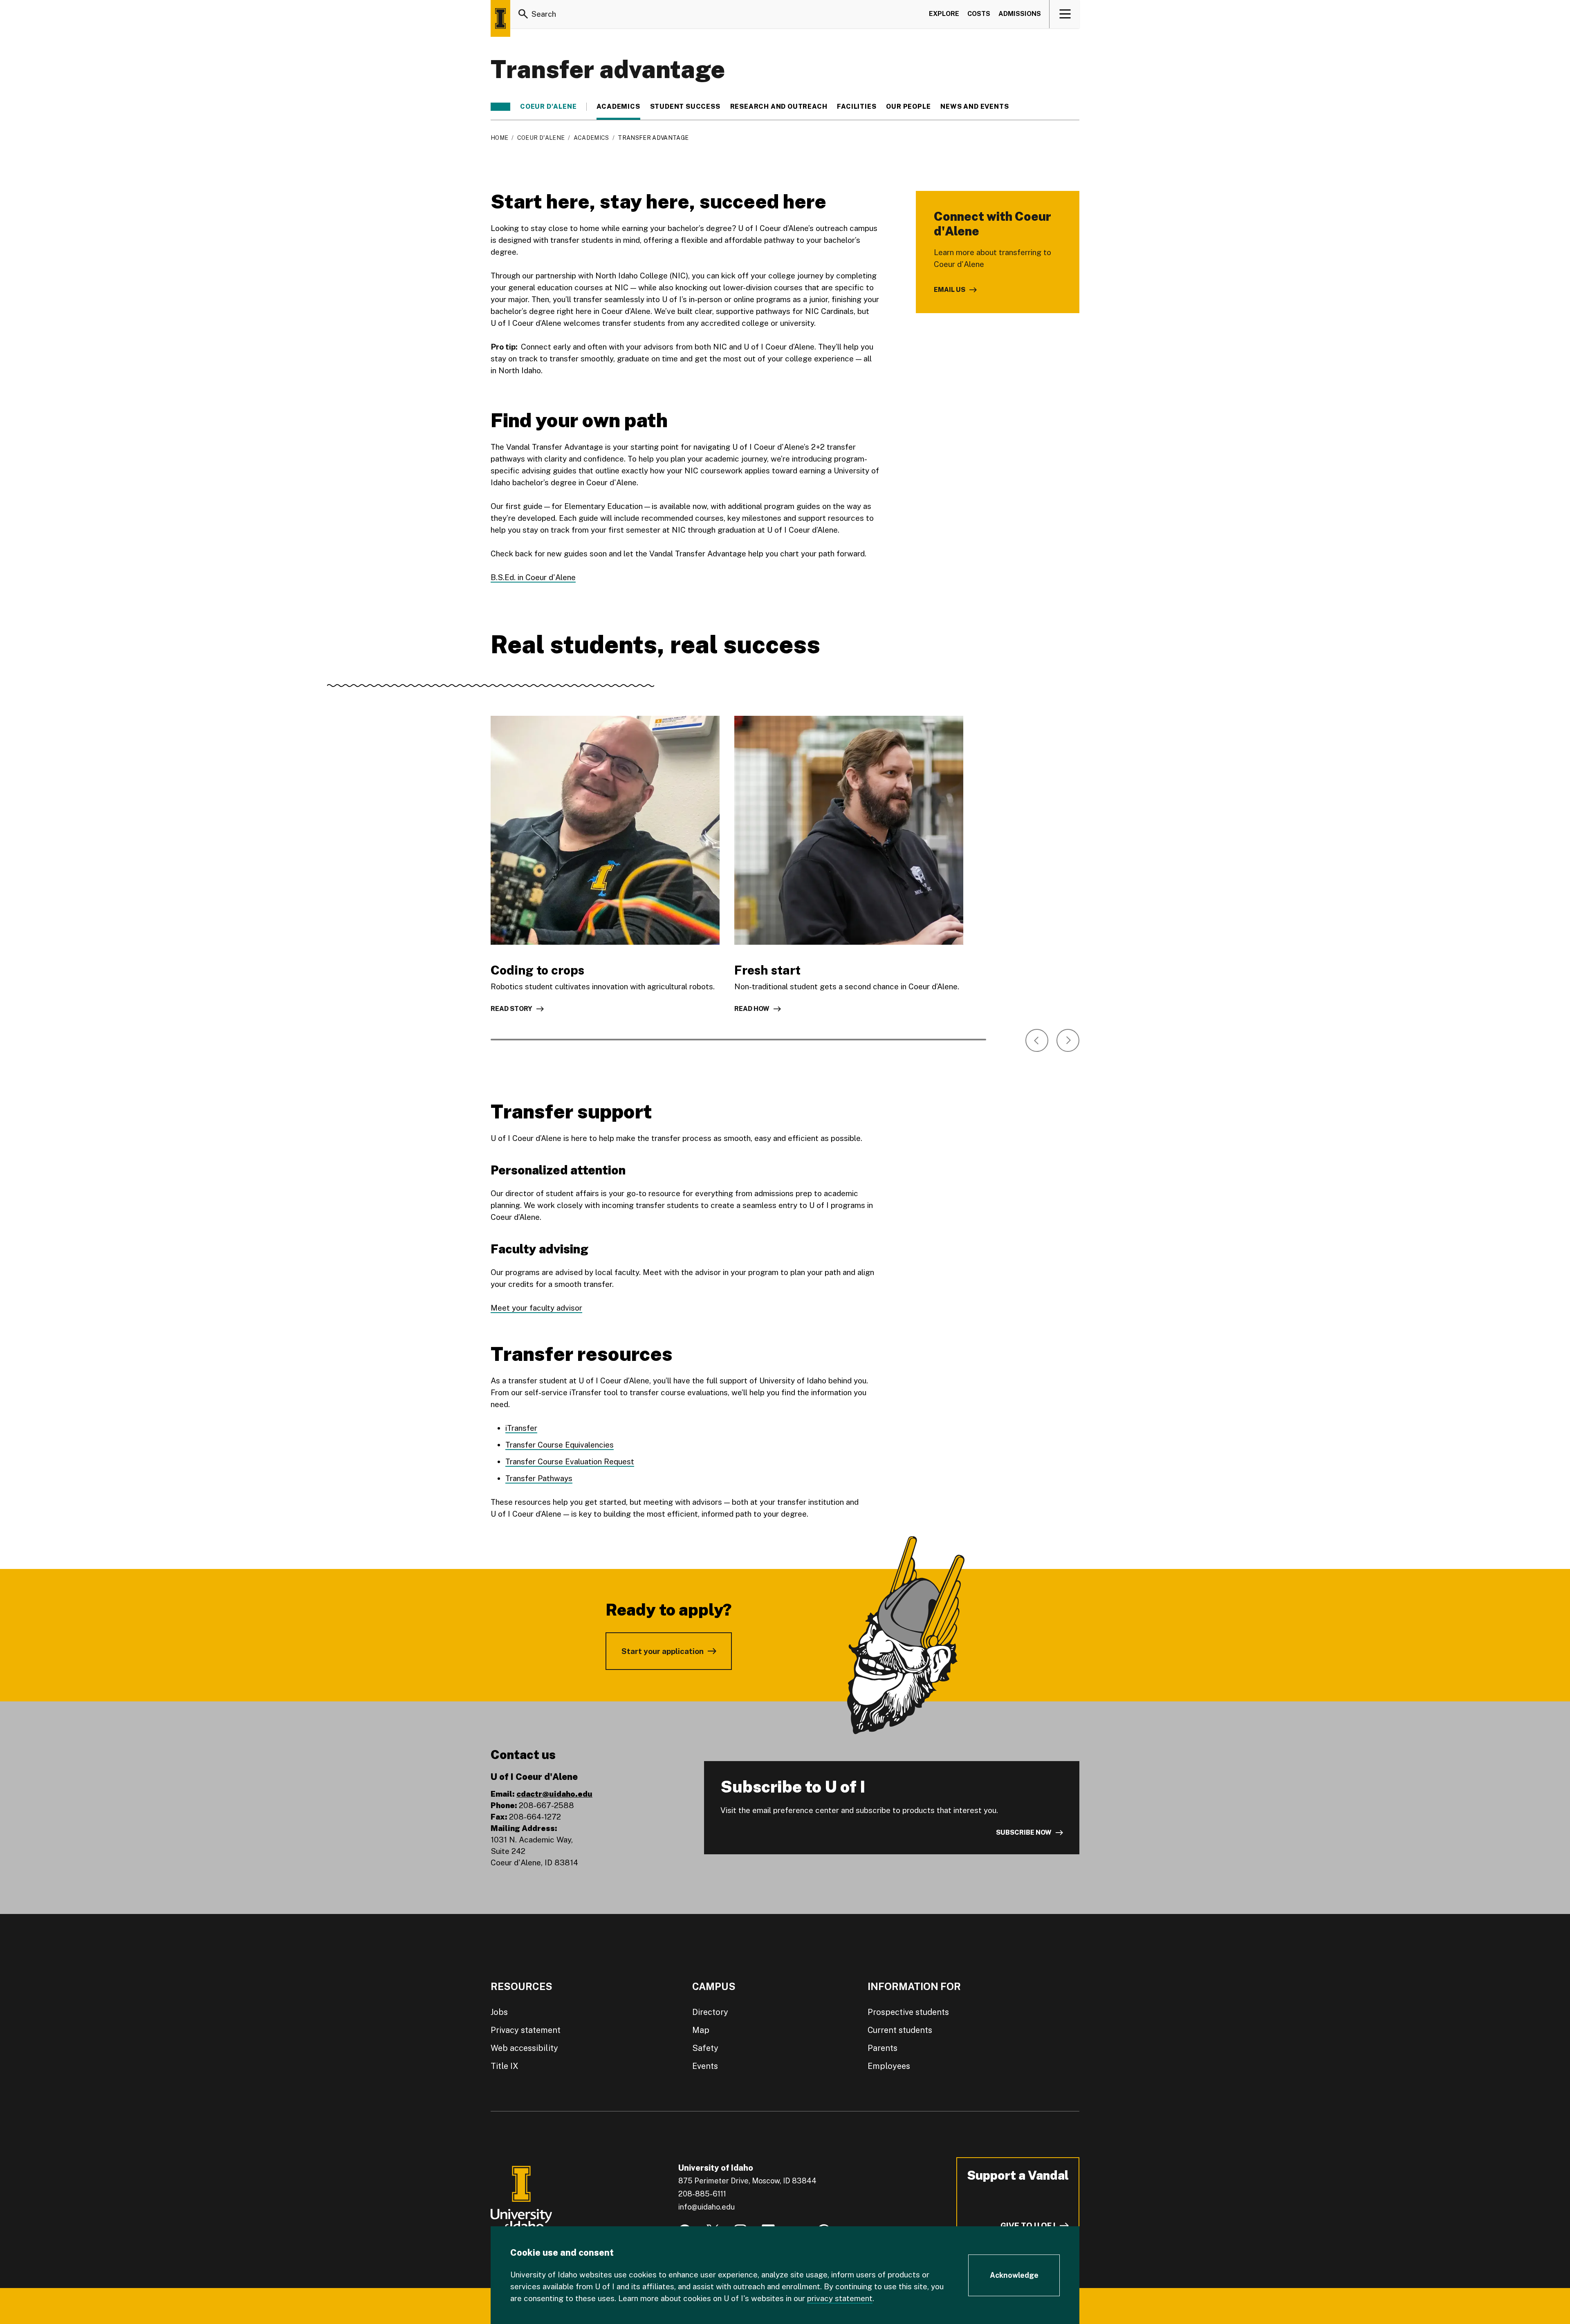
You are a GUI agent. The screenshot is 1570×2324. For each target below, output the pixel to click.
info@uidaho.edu (706, 2207)
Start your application (663, 1651)
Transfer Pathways (539, 1478)
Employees (889, 2066)
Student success (685, 107)
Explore (944, 14)
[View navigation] (1065, 14)
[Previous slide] (1037, 1040)
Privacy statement (526, 2030)
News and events (975, 107)
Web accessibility (524, 2048)
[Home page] (500, 18)
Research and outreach (779, 107)
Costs (979, 14)
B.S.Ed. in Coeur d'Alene (533, 577)
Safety (705, 2048)
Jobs (499, 2012)
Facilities (857, 107)
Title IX (505, 2066)
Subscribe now (1024, 1832)
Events (705, 2066)
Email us (950, 290)
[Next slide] (1068, 1040)
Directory (710, 2012)
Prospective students (908, 2012)
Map (701, 2030)
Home (499, 138)
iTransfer (521, 1428)
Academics (618, 107)
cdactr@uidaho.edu (554, 1794)
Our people (908, 107)
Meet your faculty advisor (536, 1308)
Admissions (1020, 14)
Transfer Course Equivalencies (560, 1445)
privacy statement (840, 2298)
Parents (883, 2048)
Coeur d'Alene (548, 107)
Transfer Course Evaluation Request (570, 1461)
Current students (900, 2030)
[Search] (523, 14)
